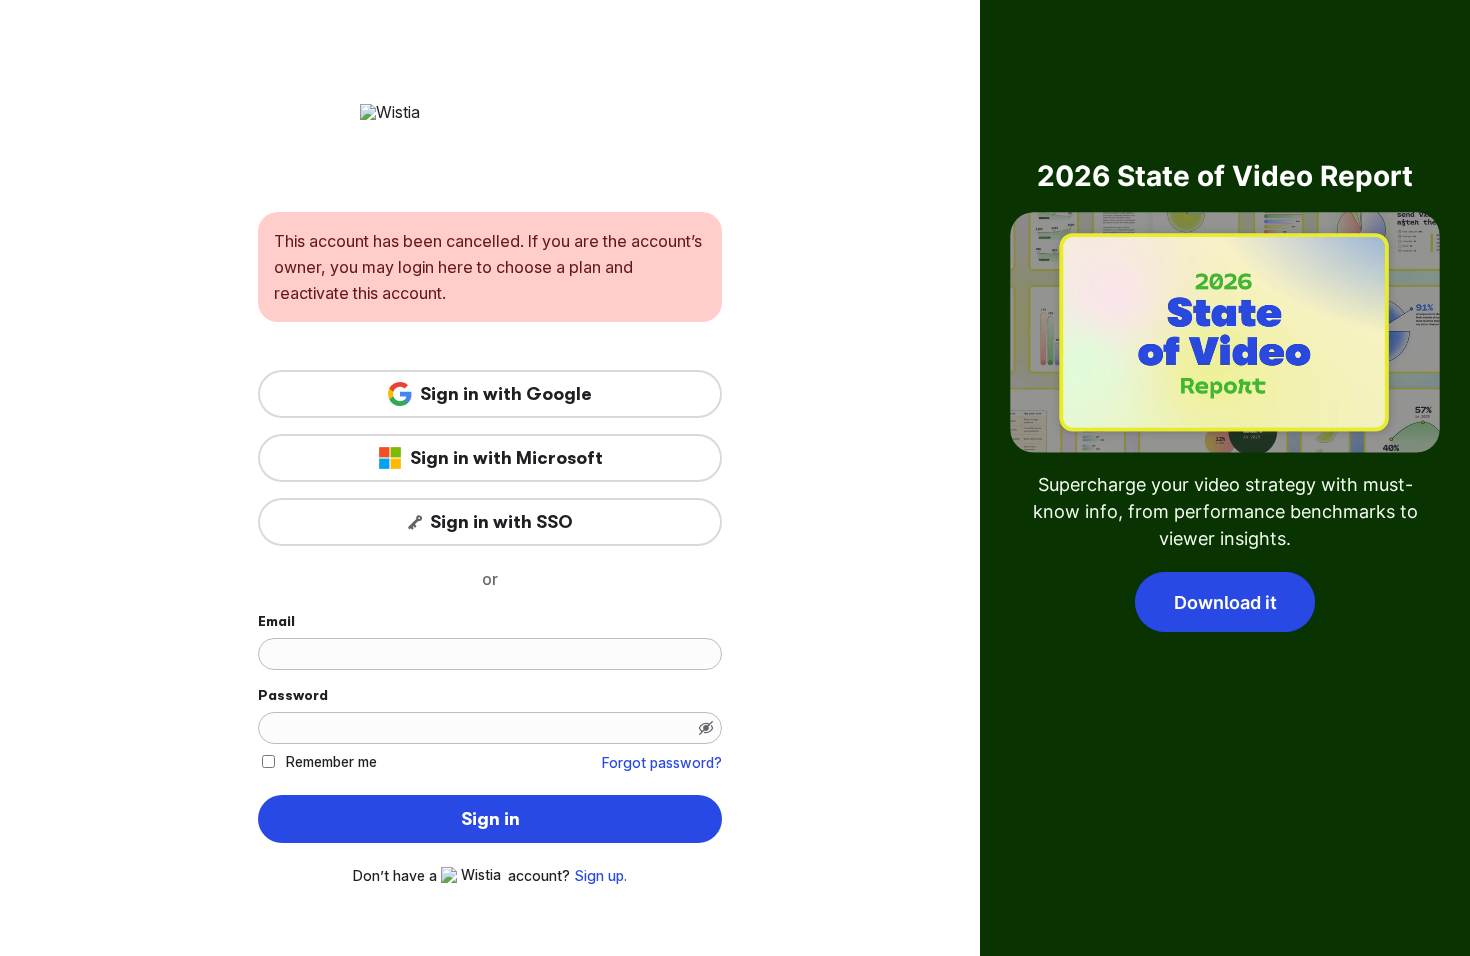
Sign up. (600, 876)
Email (276, 621)
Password (293, 695)
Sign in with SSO (501, 522)
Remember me (331, 761)
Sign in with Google (506, 394)
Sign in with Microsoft (506, 458)
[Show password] (706, 728)
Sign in (490, 819)
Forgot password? (662, 763)
